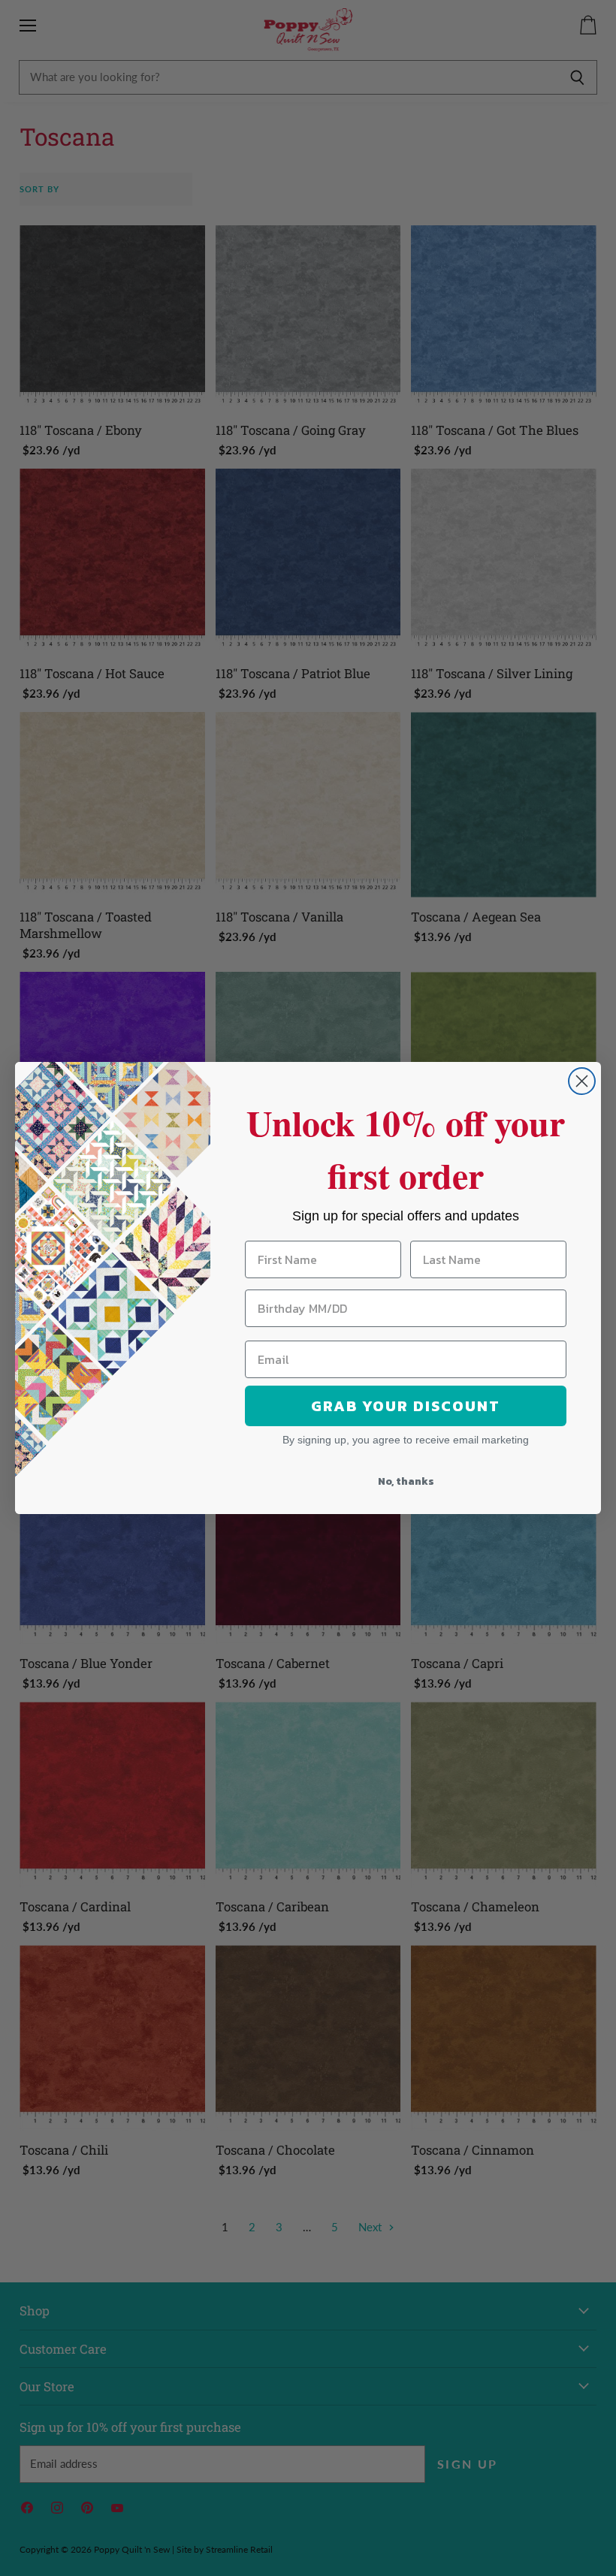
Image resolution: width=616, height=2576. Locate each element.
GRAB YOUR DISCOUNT (406, 1406)
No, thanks (406, 1481)
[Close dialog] (582, 1081)
